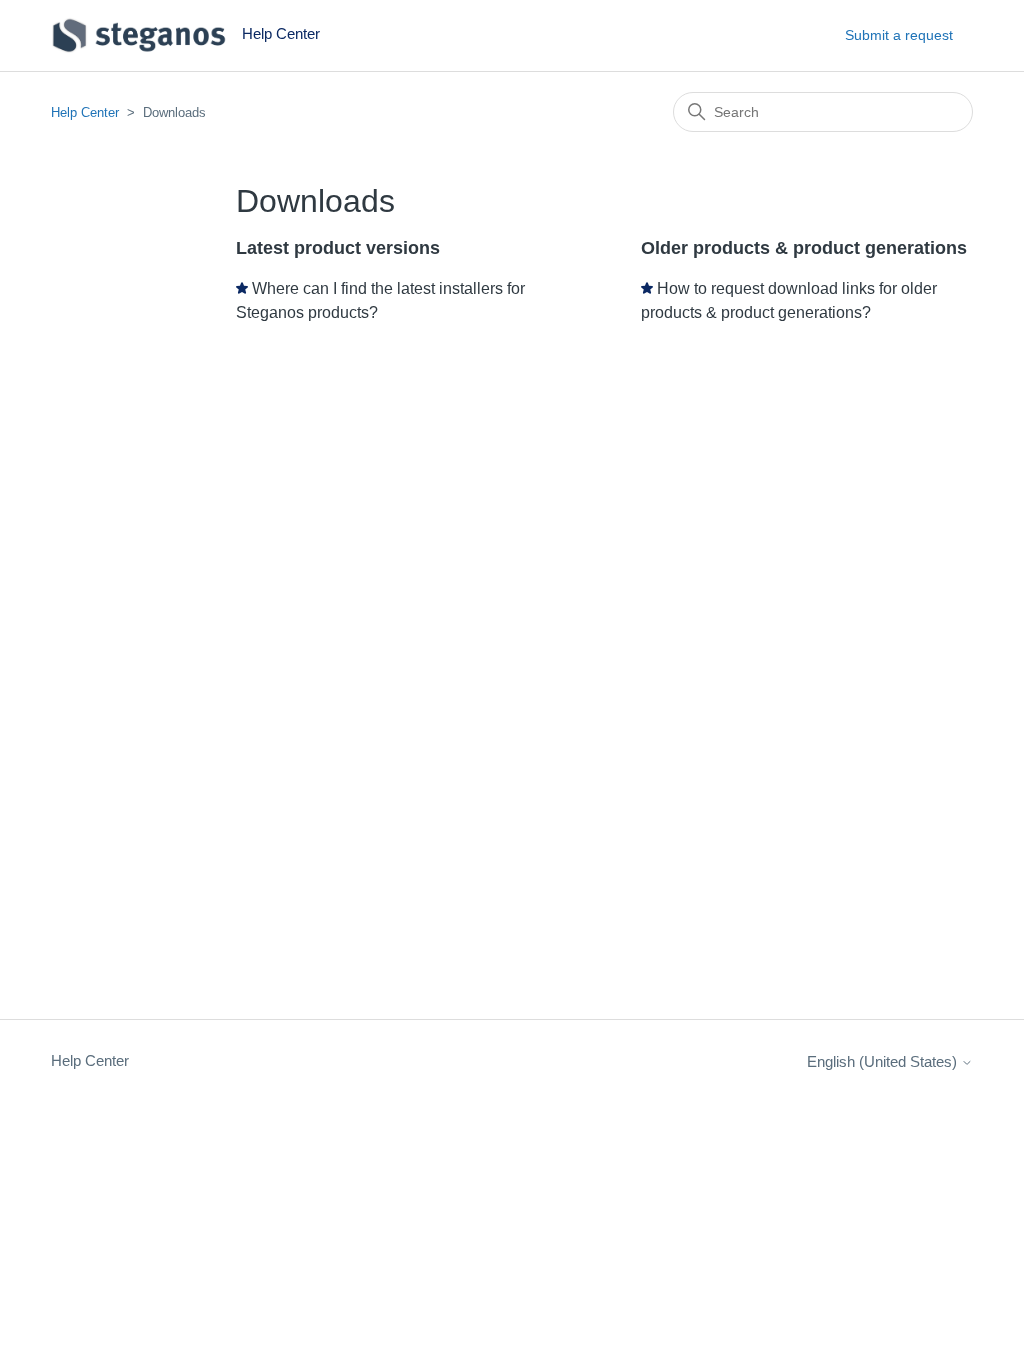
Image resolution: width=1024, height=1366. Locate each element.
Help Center (85, 112)
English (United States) (884, 1061)
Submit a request (899, 35)
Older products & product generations (804, 248)
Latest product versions (338, 248)
